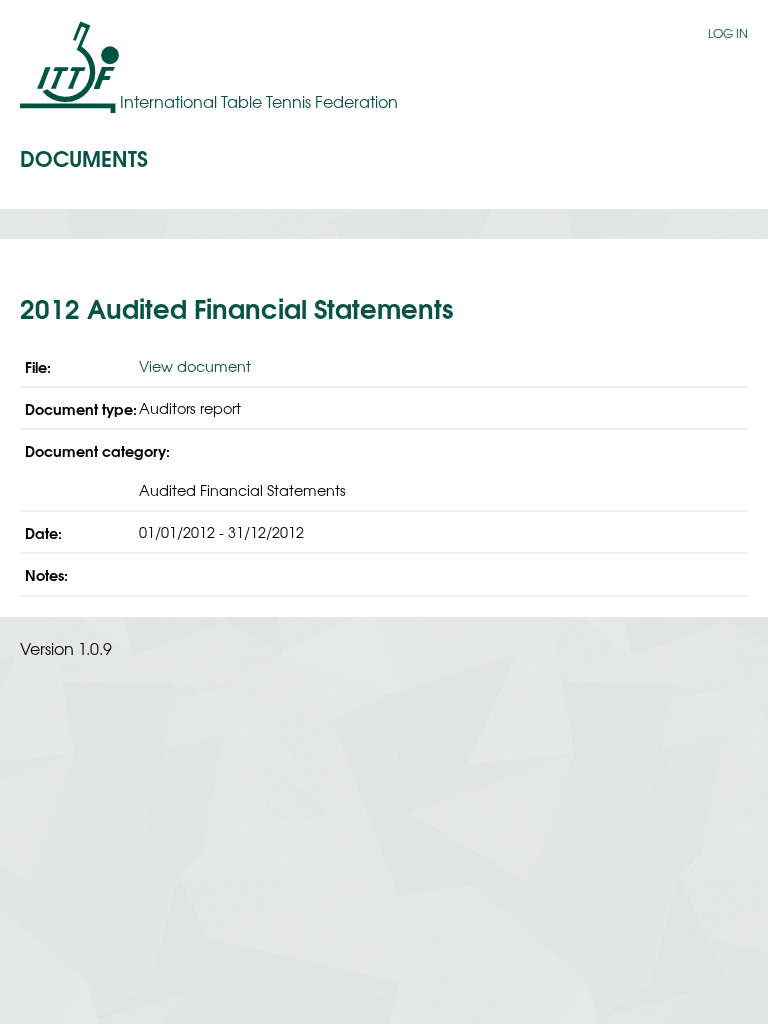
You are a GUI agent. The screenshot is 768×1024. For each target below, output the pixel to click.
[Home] (70, 66)
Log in (728, 33)
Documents (84, 157)
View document (195, 365)
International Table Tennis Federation (259, 101)
